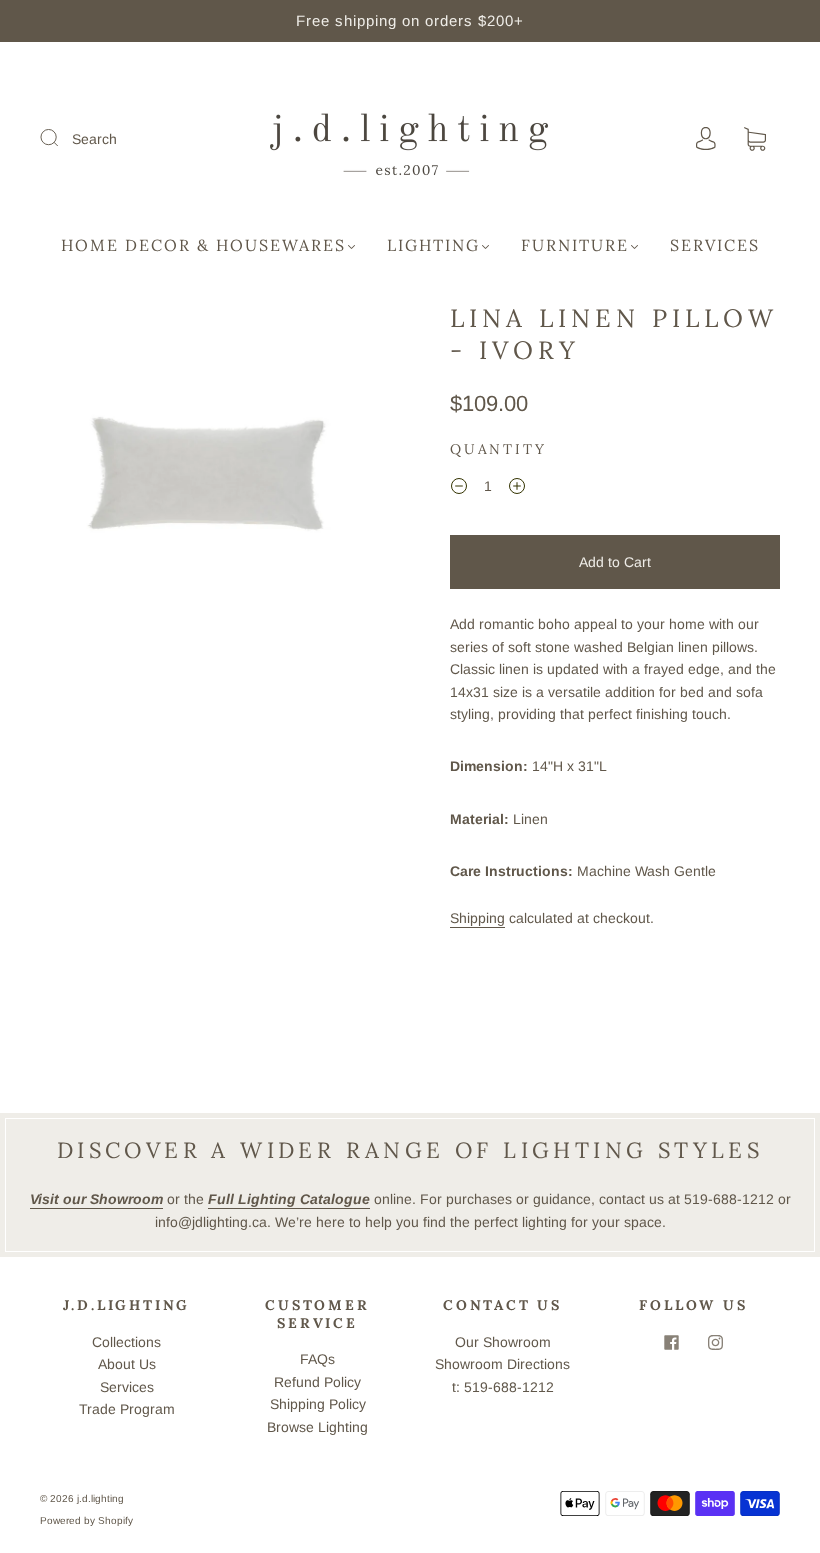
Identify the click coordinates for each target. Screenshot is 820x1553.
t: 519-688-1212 (503, 1387)
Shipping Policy (318, 1404)
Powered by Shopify (86, 1520)
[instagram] (716, 1343)
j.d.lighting (100, 1498)
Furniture (575, 245)
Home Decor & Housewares (203, 245)
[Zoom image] (205, 470)
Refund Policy (317, 1382)
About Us (127, 1364)
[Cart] (755, 140)
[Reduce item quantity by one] (459, 489)
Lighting (433, 245)
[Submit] (62, 138)
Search (94, 139)
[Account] (706, 139)
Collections (126, 1342)
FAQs (317, 1359)
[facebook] (672, 1343)
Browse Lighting (317, 1427)
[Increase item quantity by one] (517, 489)
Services (715, 245)
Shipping (477, 918)
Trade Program (127, 1409)
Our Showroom (503, 1342)
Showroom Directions (502, 1364)
